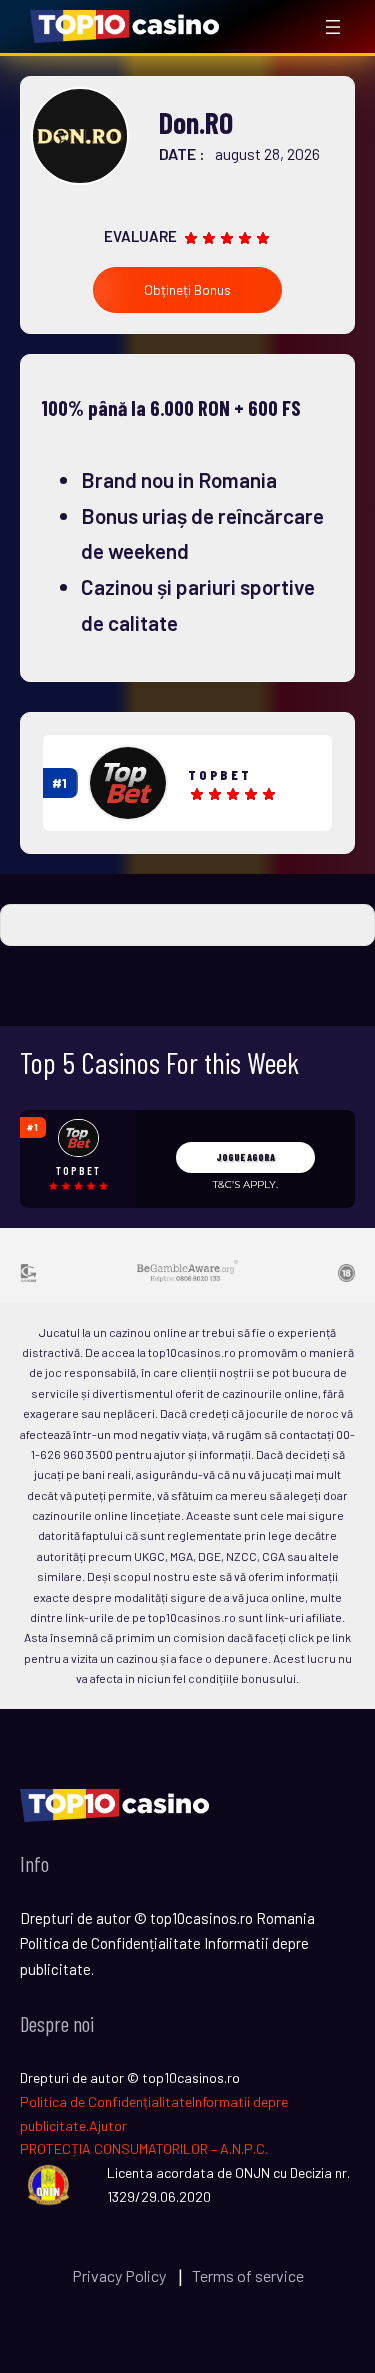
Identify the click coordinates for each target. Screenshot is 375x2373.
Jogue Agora (245, 1157)
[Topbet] (128, 783)
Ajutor (108, 2125)
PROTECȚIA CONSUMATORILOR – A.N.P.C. (144, 2148)
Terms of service (248, 2275)
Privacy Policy (120, 2275)
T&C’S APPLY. (245, 1184)
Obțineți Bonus (187, 289)
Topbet (220, 774)
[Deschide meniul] (333, 27)
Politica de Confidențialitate (106, 2101)
